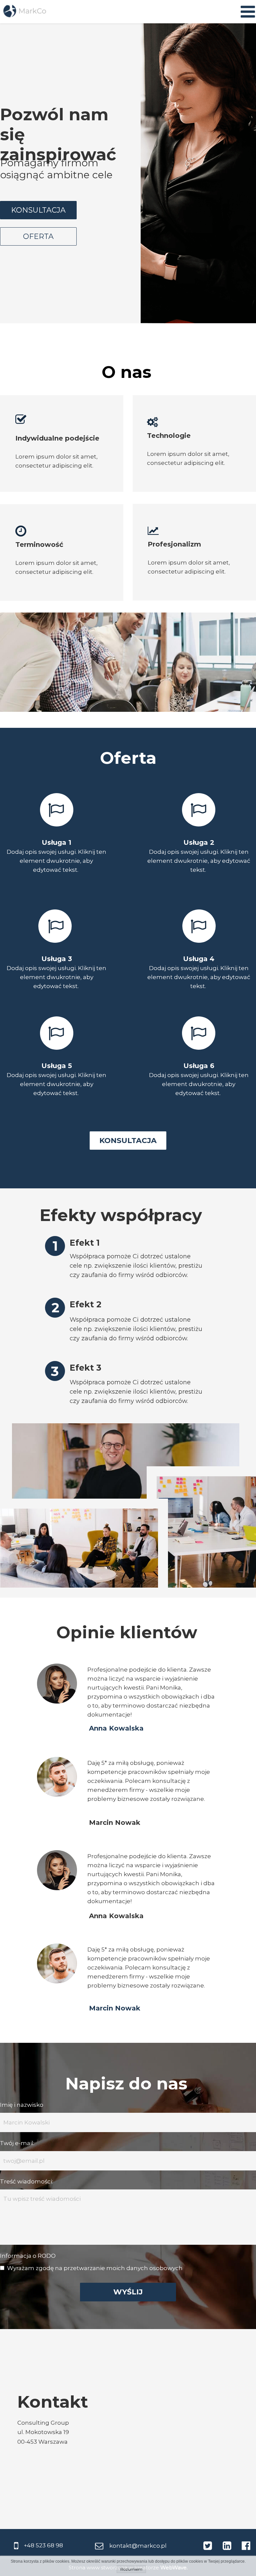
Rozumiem (131, 2569)
